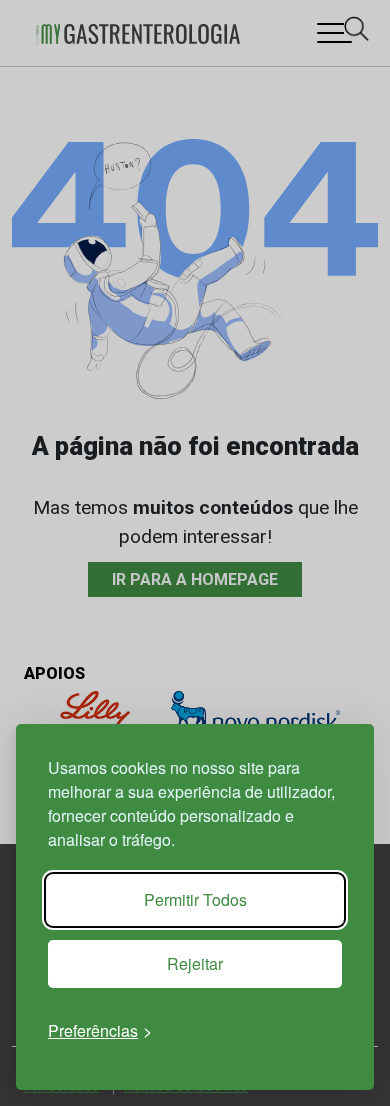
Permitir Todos (195, 899)
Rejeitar (195, 963)
